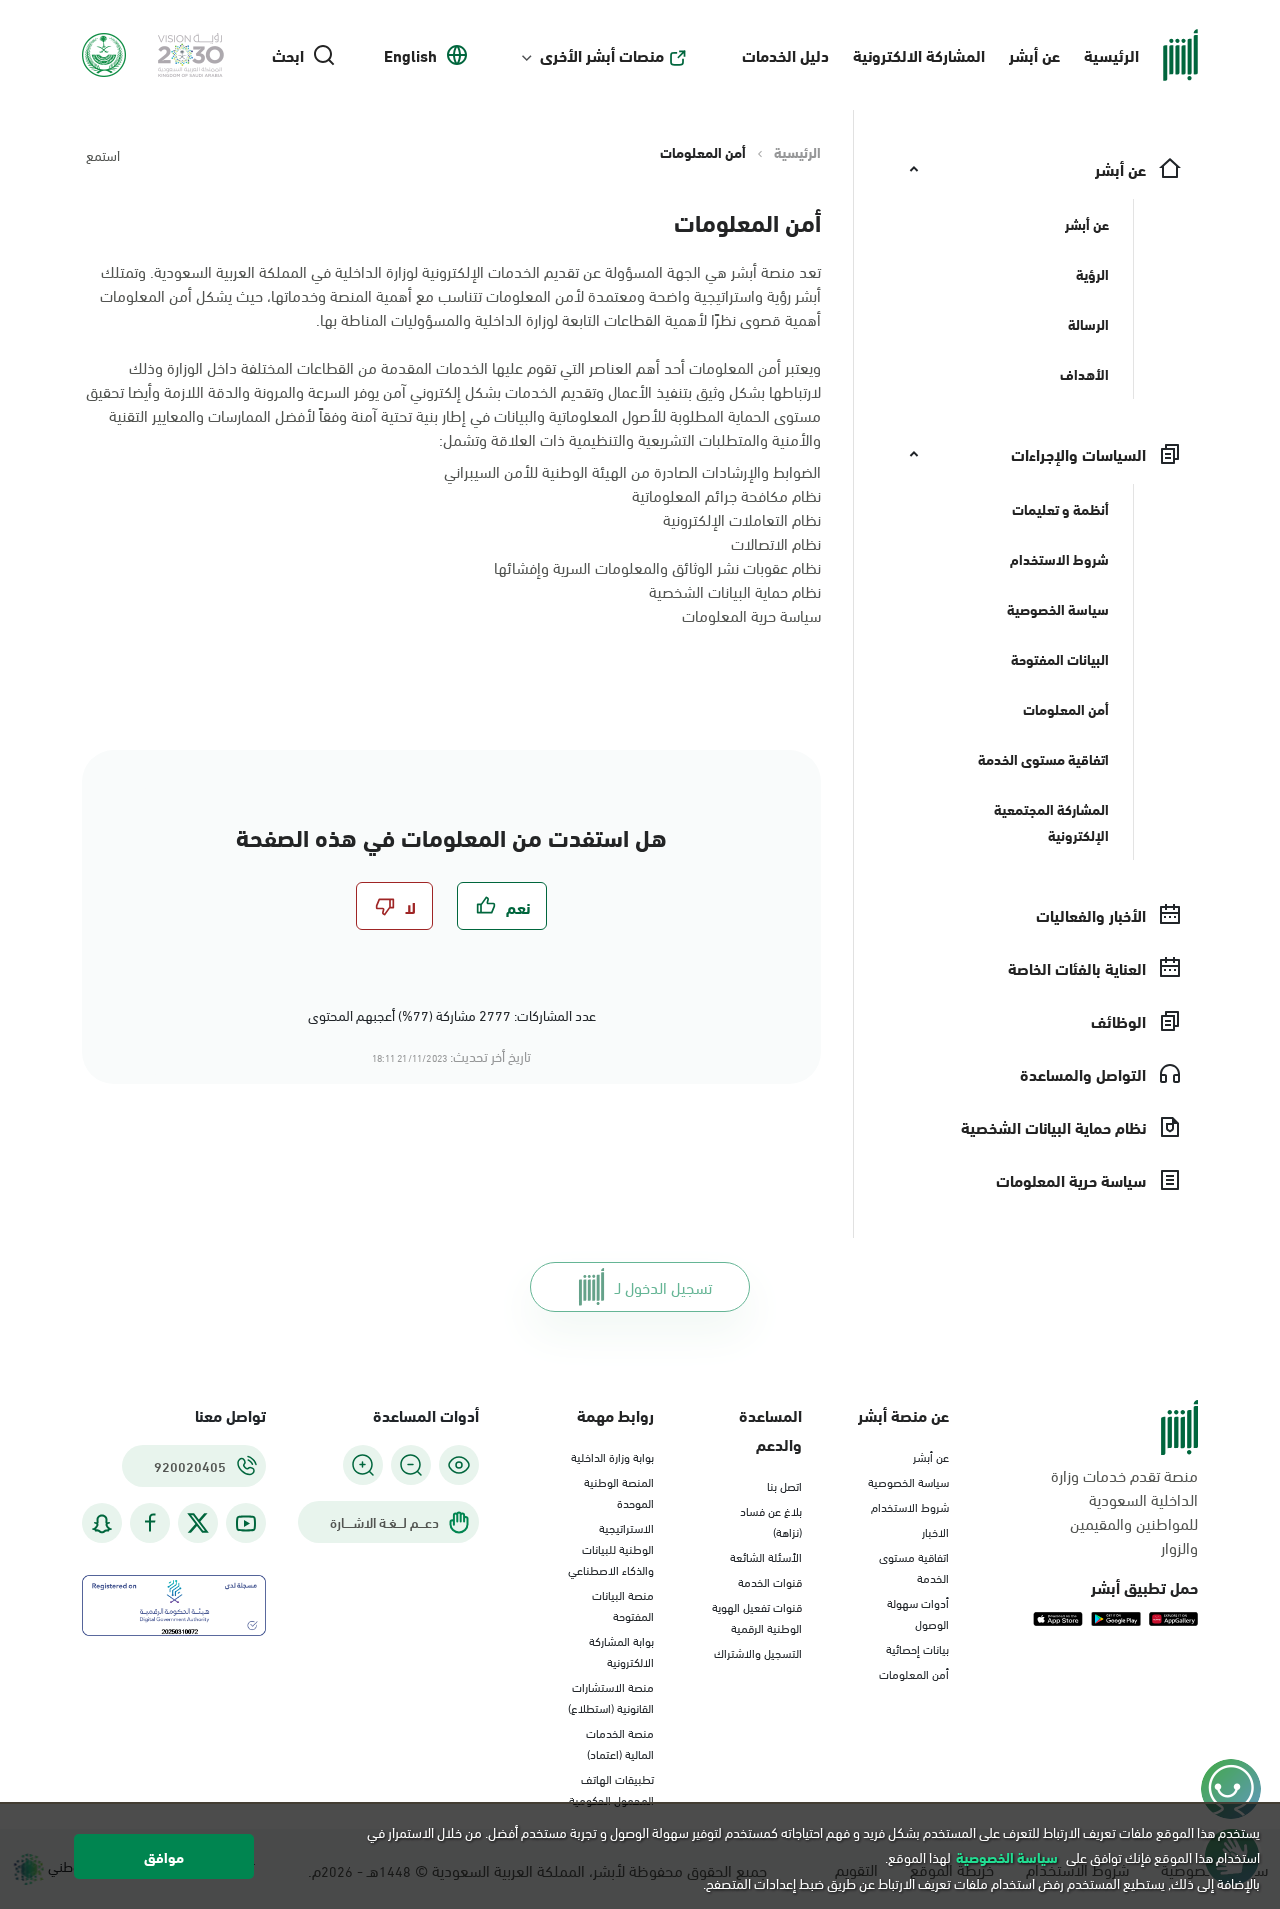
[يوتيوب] (246, 1523)
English (410, 55)
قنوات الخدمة (770, 1581)
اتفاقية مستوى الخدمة (914, 1566)
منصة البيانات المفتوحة (623, 1604)
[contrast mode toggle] (459, 1465)
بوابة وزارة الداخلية (612, 1456)
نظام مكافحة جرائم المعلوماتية (726, 494)
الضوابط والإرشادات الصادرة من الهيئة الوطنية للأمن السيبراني (632, 470)
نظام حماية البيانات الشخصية (735, 590)
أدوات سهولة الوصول (918, 1612)
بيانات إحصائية (917, 1648)
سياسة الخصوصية (908, 1481)
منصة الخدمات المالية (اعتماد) (620, 1742)
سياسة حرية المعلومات (751, 614)
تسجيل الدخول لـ (663, 1286)
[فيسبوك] (150, 1523)
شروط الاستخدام (910, 1506)
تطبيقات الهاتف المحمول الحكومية (611, 1788)
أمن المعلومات (914, 1673)
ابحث (288, 55)
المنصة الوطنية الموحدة (619, 1491)
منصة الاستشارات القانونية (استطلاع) (611, 1696)
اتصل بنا (784, 1485)
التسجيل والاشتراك (758, 1652)
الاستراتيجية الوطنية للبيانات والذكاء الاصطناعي (611, 1548)
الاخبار (935, 1531)
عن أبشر (1034, 54)
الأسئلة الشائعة (766, 1556)
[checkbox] (502, 906)
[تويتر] (198, 1523)
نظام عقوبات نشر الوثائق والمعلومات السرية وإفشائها (657, 566)
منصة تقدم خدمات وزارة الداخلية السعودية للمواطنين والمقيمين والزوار (1124, 1511)
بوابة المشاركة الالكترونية (621, 1650)
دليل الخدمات (785, 54)
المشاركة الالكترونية (919, 54)
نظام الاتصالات (776, 542)
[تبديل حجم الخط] (411, 1465)
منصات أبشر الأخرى (602, 55)
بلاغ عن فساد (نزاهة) (771, 1520)
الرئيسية (1111, 54)
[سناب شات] (102, 1523)
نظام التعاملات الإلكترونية (742, 518)
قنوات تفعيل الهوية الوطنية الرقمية (757, 1616)
